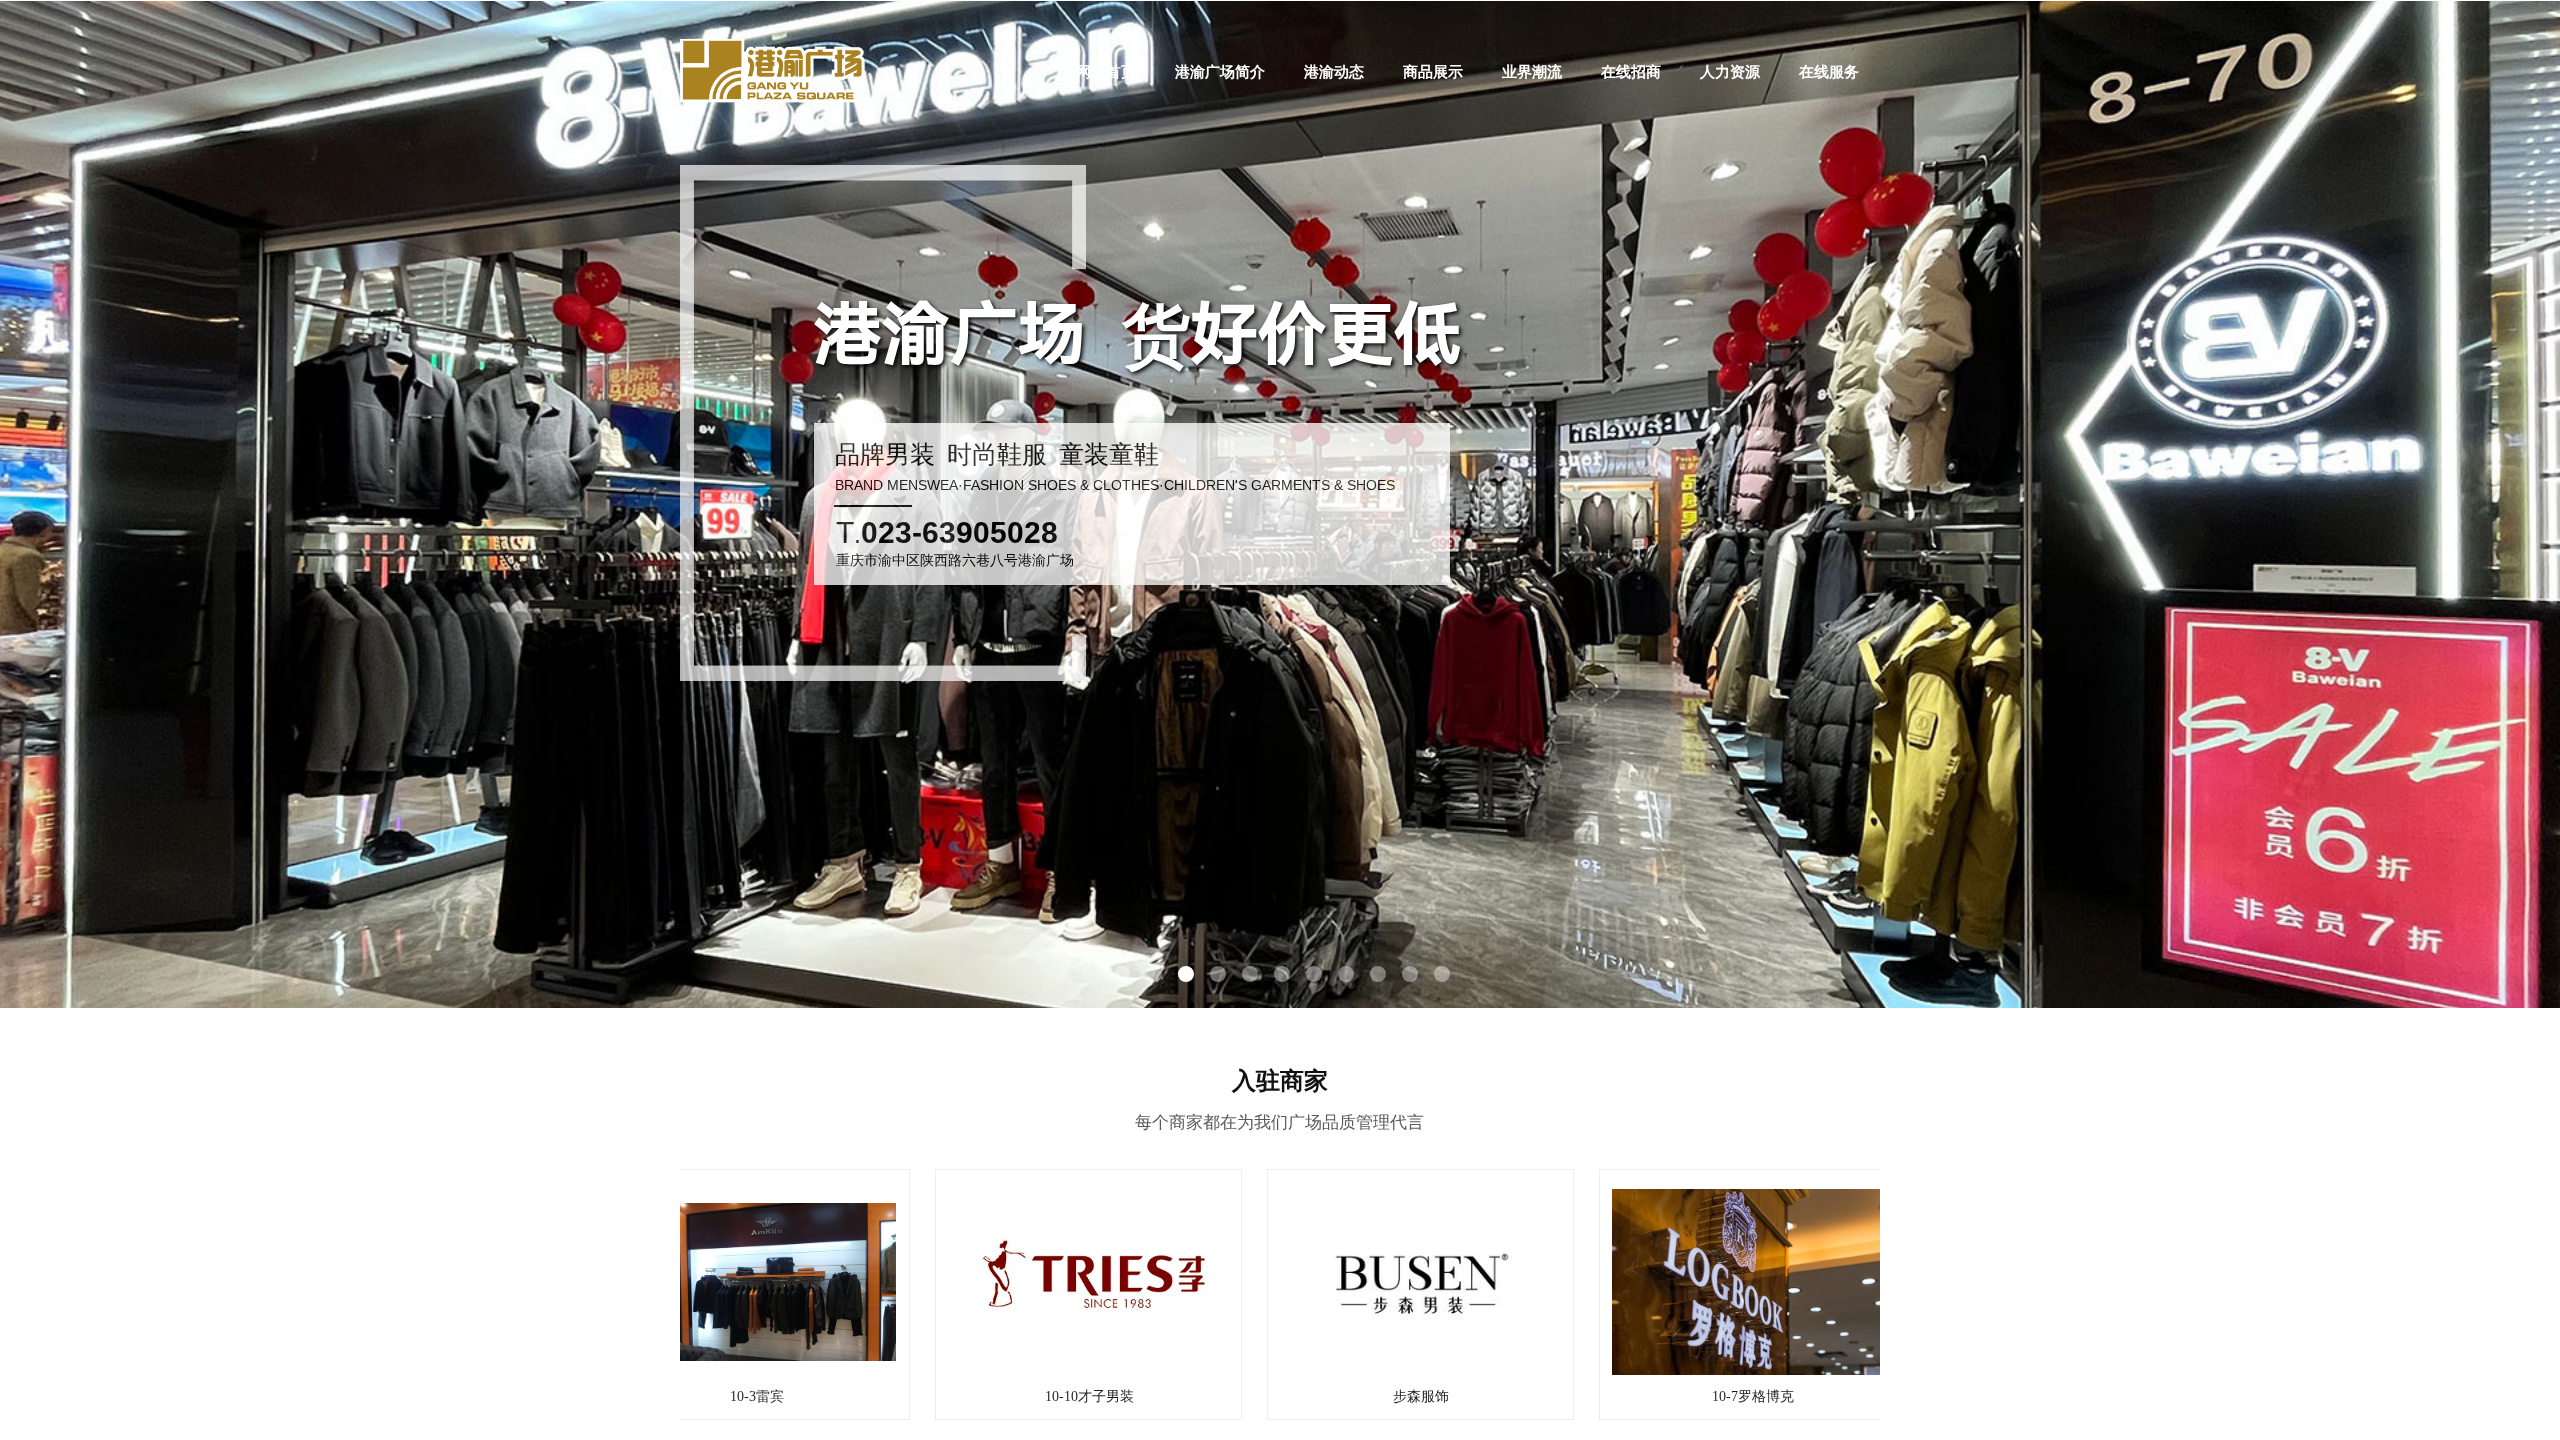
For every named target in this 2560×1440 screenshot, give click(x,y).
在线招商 (1631, 72)
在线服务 (1829, 72)
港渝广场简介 (1220, 72)
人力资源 (1730, 72)
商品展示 (1433, 72)
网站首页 (1106, 72)
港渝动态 (1334, 72)
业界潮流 (1532, 72)
